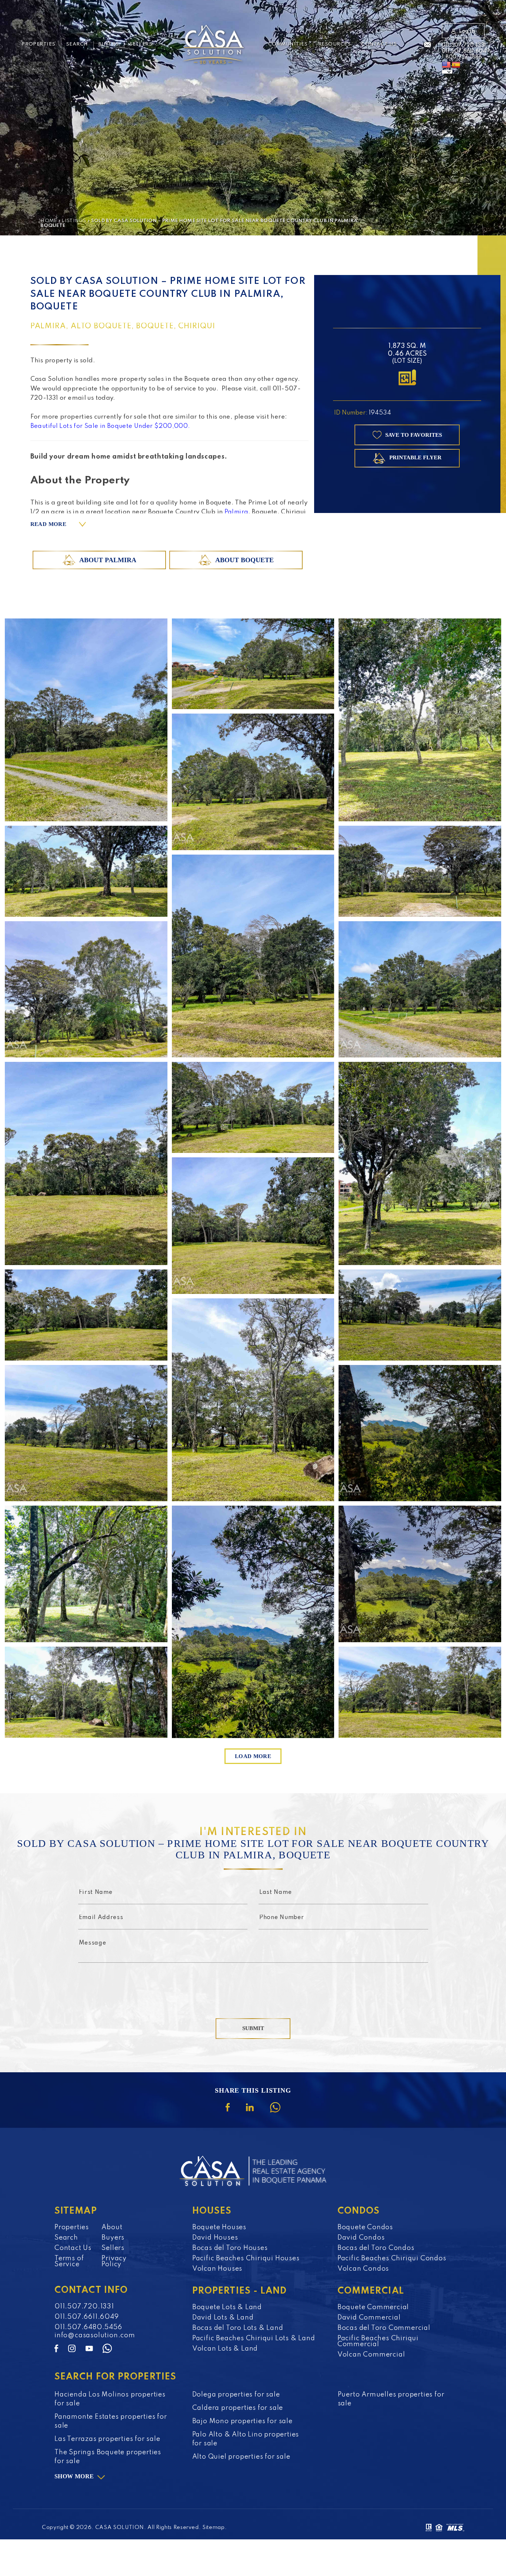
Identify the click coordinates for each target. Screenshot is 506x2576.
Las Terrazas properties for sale (107, 2439)
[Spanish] (456, 65)
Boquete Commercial (373, 2307)
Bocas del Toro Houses (230, 2248)
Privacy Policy (114, 2261)
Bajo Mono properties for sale (242, 2421)
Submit (253, 2028)
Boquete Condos (365, 2227)
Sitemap (214, 2528)
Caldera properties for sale (238, 2408)
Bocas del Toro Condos (376, 2248)
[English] (446, 65)
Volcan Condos (363, 2269)
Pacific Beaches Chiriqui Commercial (378, 2341)
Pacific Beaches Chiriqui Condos (392, 2258)
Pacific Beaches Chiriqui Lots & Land (254, 2338)
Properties (39, 44)
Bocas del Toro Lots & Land (238, 2328)
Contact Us (379, 44)
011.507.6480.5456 (88, 2327)
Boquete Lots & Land (227, 2307)
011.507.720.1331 (464, 45)
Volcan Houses (217, 2269)
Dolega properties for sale (236, 2395)
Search (77, 44)
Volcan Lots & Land (225, 2349)
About (112, 2227)
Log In (467, 31)
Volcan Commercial (371, 2355)
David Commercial (369, 2318)
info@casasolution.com (95, 2335)
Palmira (237, 512)
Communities (288, 44)
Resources (334, 44)
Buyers (109, 44)
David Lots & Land (223, 2318)
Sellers (141, 44)
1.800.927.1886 (462, 57)
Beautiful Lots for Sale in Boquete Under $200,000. (111, 426)
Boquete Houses (219, 2227)
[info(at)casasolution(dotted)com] (427, 45)
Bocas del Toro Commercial (384, 2328)
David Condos (361, 2238)
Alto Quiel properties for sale (241, 2457)
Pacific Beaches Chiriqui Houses (246, 2258)
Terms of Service (69, 2261)
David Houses (215, 2238)
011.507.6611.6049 (466, 51)
